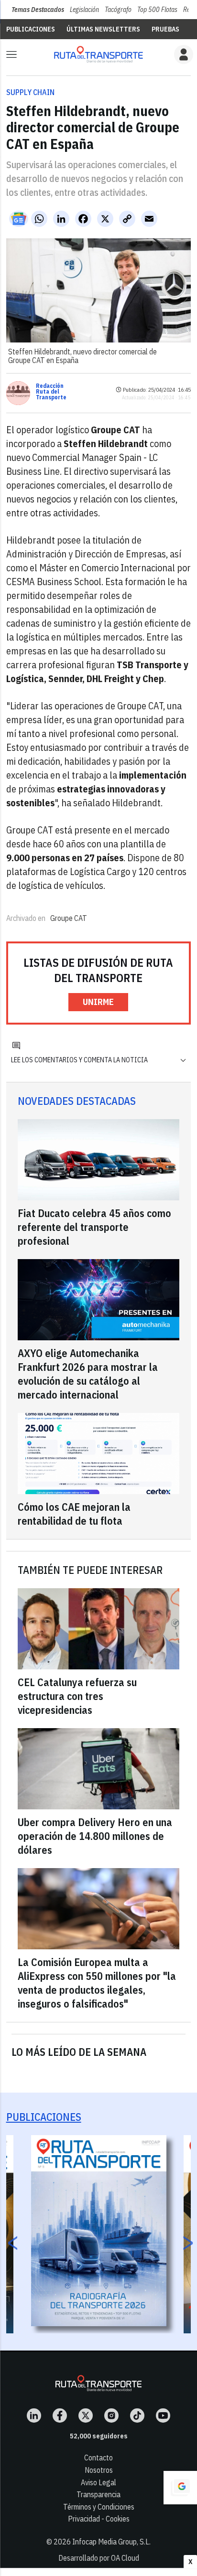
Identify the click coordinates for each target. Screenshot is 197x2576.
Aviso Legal (98, 2482)
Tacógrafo (118, 10)
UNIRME (98, 1002)
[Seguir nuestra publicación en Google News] (19, 219)
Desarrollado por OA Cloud (99, 2558)
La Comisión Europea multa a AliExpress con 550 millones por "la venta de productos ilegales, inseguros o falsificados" (97, 1983)
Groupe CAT (69, 918)
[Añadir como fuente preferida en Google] (180, 2488)
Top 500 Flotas (157, 10)
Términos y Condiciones (99, 2507)
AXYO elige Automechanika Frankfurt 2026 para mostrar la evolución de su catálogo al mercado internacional (88, 1374)
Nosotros (99, 2470)
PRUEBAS (165, 29)
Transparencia (98, 2494)
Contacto (98, 2458)
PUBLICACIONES (31, 29)
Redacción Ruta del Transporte (51, 392)
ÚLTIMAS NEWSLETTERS (103, 29)
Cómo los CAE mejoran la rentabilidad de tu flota (74, 1514)
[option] (99, 2231)
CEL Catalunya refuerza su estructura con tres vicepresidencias (77, 1696)
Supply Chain (30, 92)
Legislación (84, 10)
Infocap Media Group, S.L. (111, 2542)
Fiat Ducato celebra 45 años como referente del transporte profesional (94, 1227)
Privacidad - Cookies (99, 2519)
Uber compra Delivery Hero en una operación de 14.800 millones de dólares (95, 1836)
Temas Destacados (38, 10)
